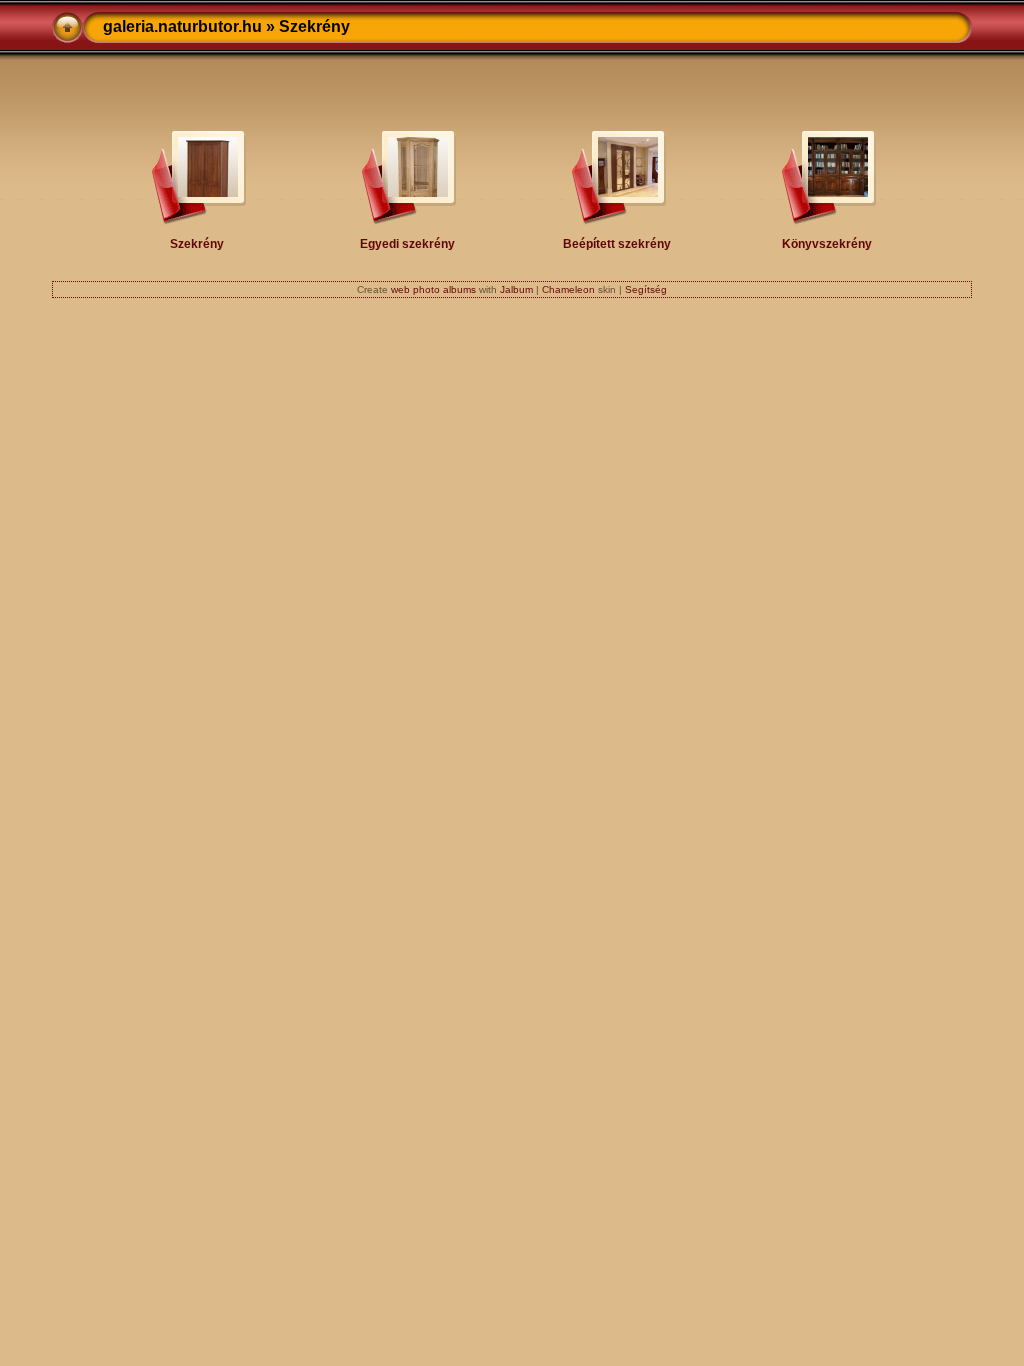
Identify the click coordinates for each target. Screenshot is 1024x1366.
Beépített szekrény (617, 243)
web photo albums (433, 289)
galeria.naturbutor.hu (182, 26)
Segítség (646, 289)
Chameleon (568, 289)
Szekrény (197, 243)
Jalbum (516, 289)
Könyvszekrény (827, 243)
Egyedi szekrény (407, 243)
